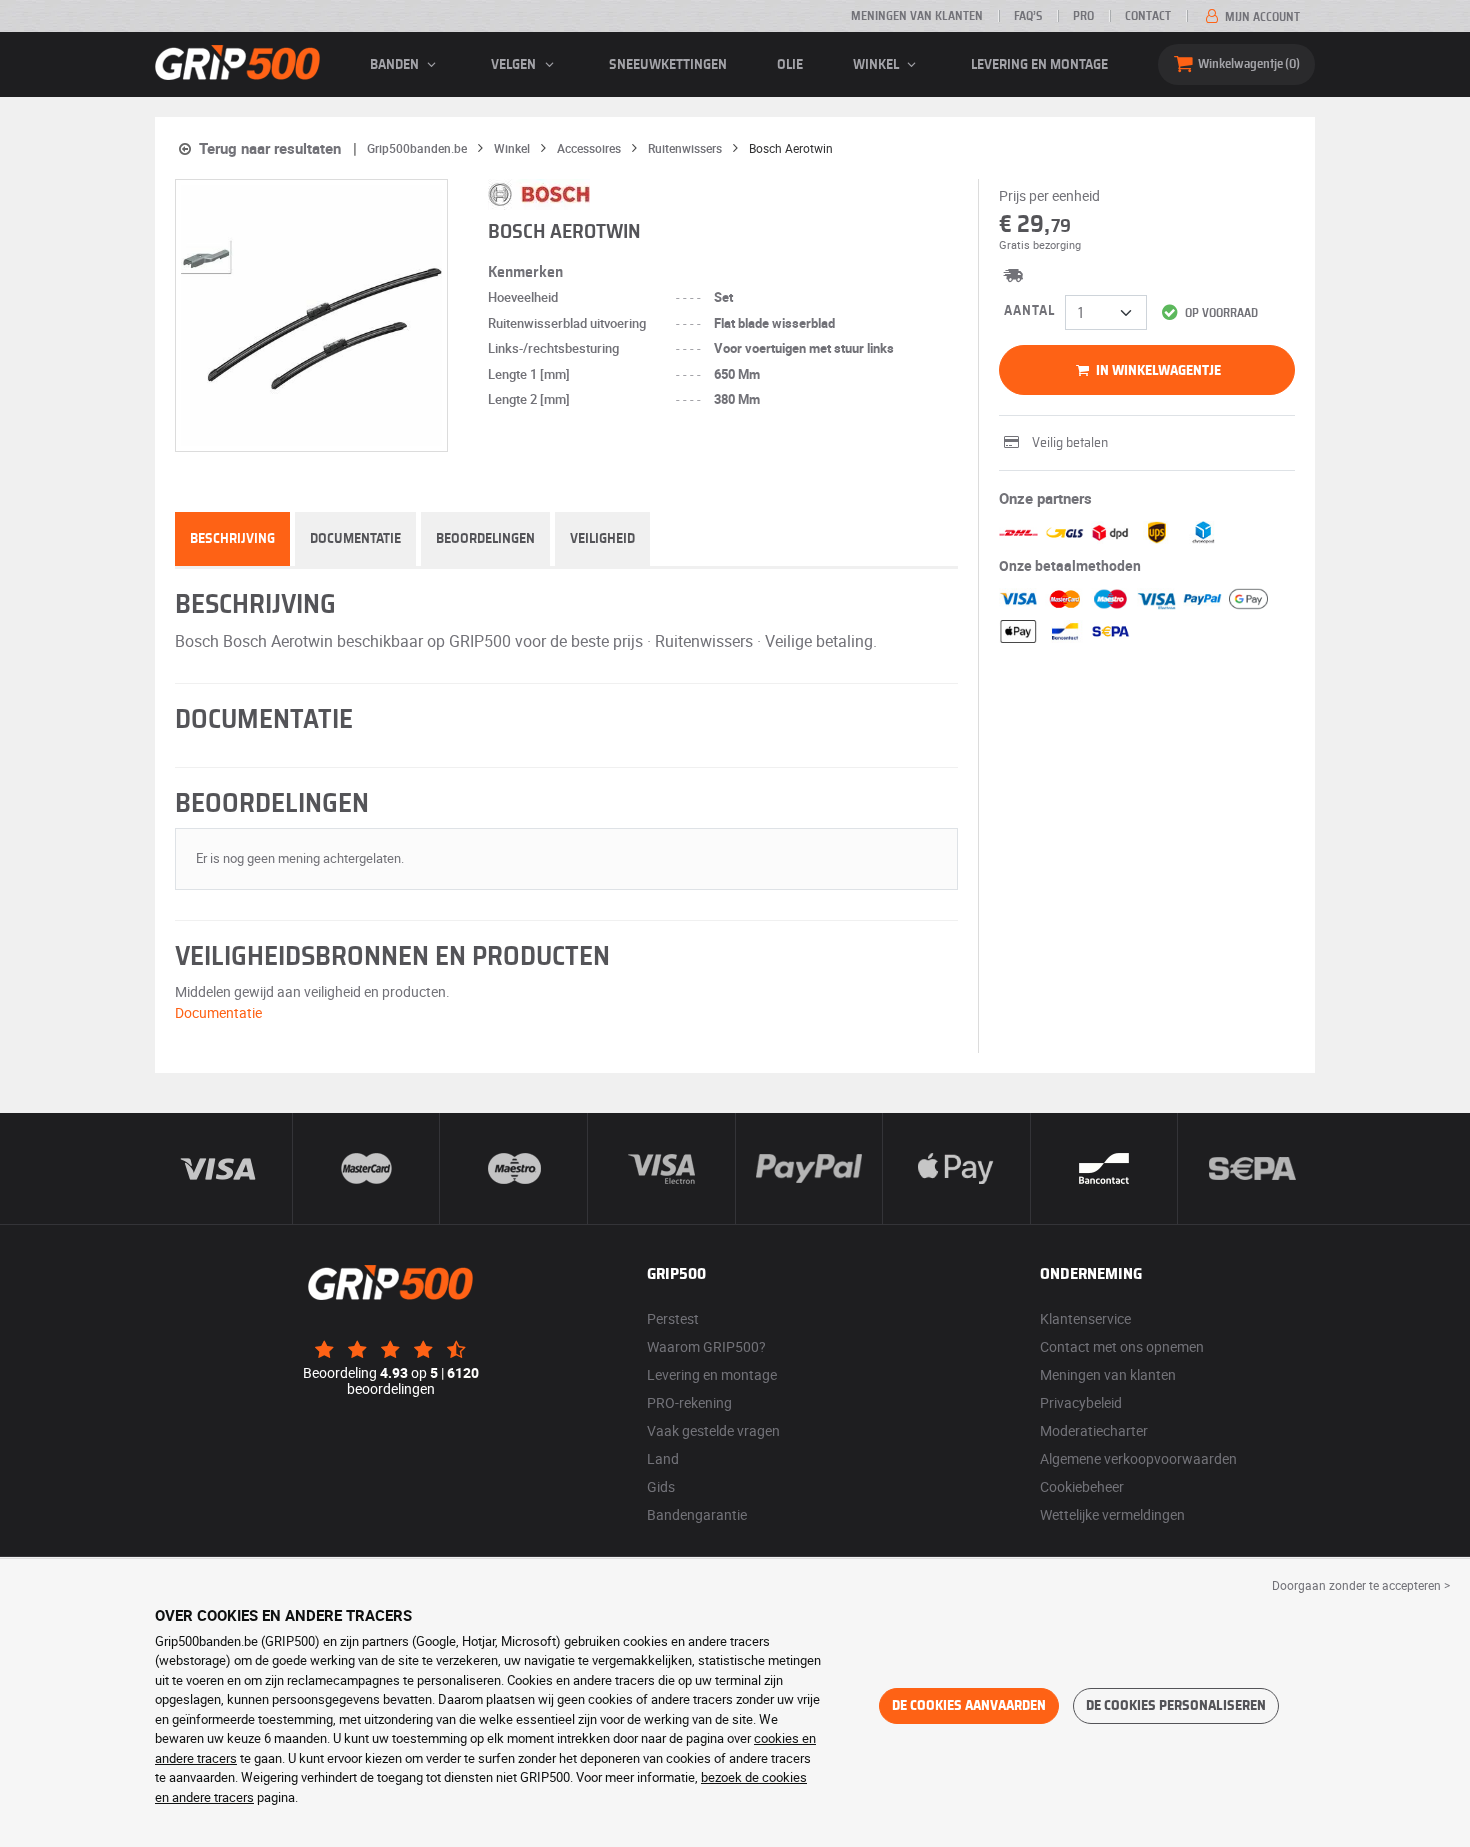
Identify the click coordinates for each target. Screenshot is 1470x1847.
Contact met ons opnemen (1122, 1346)
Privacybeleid (1081, 1402)
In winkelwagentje (1157, 371)
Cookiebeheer (1082, 1486)
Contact (1148, 16)
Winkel (877, 65)
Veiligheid (602, 539)
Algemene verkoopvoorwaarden (1138, 1458)
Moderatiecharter (1094, 1430)
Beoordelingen (485, 539)
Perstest (673, 1318)
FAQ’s (1028, 16)
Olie (790, 65)
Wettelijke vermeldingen (1112, 1514)
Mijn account (1261, 17)
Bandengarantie (697, 1514)
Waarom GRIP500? (706, 1346)
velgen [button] (515, 65)
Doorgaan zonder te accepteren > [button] (1361, 1585)
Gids (661, 1486)
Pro (1083, 16)
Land (663, 1458)
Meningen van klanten (917, 16)
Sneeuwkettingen (668, 65)
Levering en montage (1039, 65)
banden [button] (396, 65)
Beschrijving (232, 539)
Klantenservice (1085, 1318)
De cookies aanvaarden (969, 1706)
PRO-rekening (689, 1402)
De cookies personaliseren (1176, 1706)
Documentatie (355, 539)
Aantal (1029, 311)
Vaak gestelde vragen (713, 1430)
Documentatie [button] (218, 1012)
